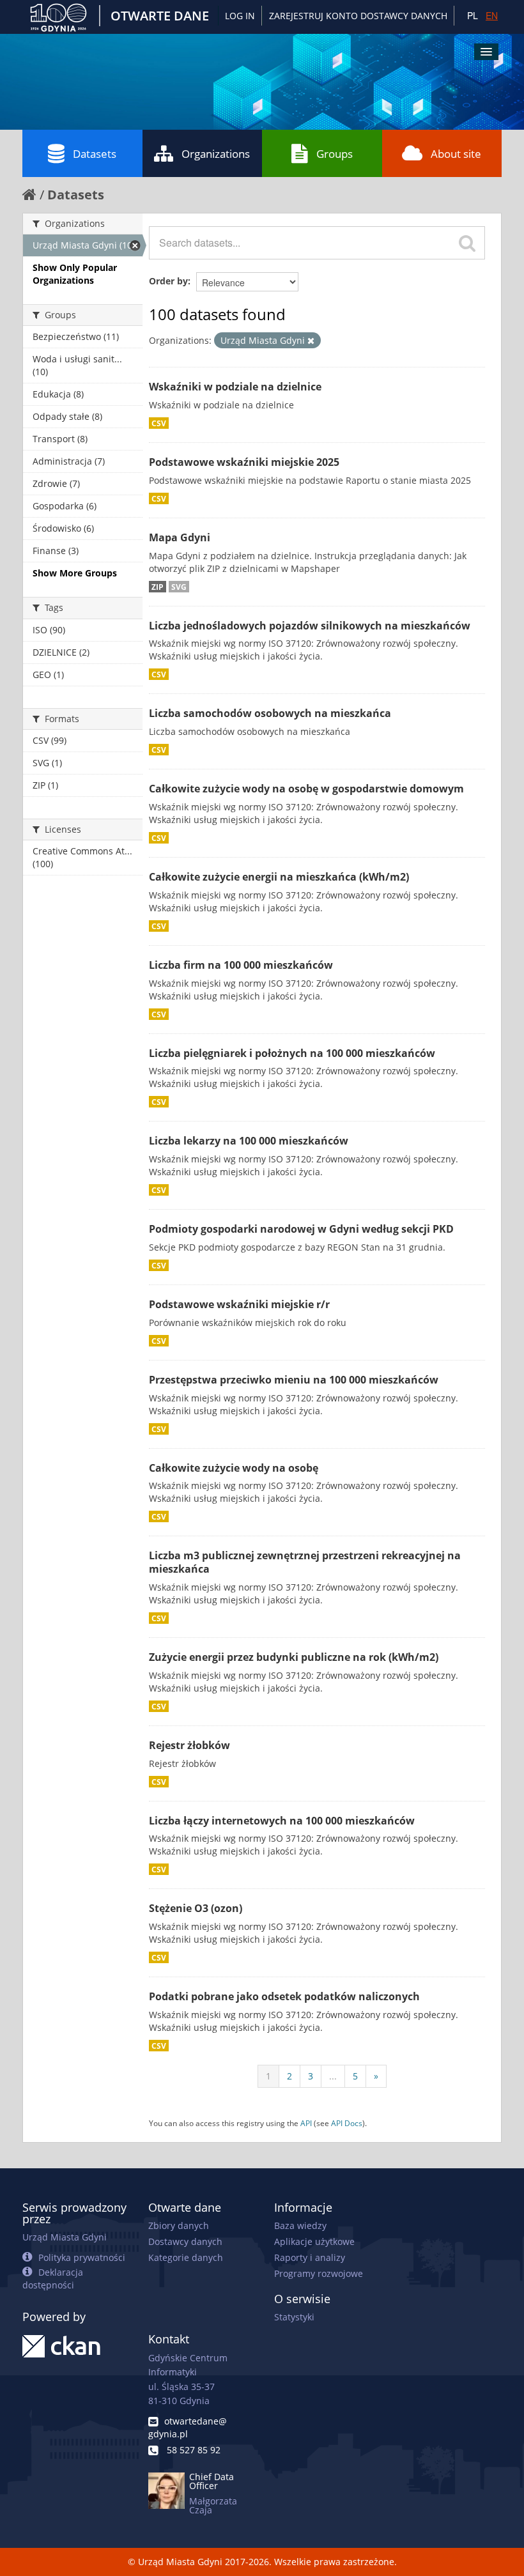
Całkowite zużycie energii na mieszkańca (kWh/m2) (279, 877)
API (306, 2123)
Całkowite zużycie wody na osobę (234, 1468)
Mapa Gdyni (180, 537)
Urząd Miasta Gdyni (65, 2237)
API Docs (347, 2123)
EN (492, 15)
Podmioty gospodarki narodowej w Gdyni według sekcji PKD (301, 1229)
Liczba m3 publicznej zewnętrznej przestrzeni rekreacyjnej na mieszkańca (305, 1562)
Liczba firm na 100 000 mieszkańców (241, 965)
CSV (159, 423)
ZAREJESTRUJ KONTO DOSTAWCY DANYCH (358, 16)
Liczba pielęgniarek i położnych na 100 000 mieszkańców (292, 1053)
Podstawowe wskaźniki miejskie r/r (239, 1304)
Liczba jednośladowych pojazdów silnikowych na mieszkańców (310, 626)
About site (456, 154)
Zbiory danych (179, 2225)
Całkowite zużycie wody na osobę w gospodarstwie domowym (306, 789)
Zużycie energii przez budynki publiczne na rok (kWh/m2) (294, 1657)
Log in (240, 16)
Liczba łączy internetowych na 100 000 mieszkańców (282, 1821)
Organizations (216, 154)
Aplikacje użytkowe (314, 2241)
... (333, 2076)
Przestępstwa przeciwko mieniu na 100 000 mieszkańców (294, 1380)
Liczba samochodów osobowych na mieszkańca (270, 713)
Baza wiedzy (300, 2225)
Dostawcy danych (185, 2241)
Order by (168, 281)
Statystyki (294, 2317)
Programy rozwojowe (319, 2273)
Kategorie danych (186, 2257)
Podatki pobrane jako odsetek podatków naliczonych (284, 1996)
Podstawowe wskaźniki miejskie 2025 (244, 462)
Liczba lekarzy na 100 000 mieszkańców (249, 1141)
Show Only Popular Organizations (75, 274)
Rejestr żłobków (189, 1745)
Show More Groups (75, 573)
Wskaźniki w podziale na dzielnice (235, 387)
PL (473, 15)
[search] (467, 243)
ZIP (158, 587)
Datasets (95, 154)
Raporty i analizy (310, 2257)
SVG (179, 587)
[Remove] (311, 341)
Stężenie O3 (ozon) (196, 1908)
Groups (335, 154)
